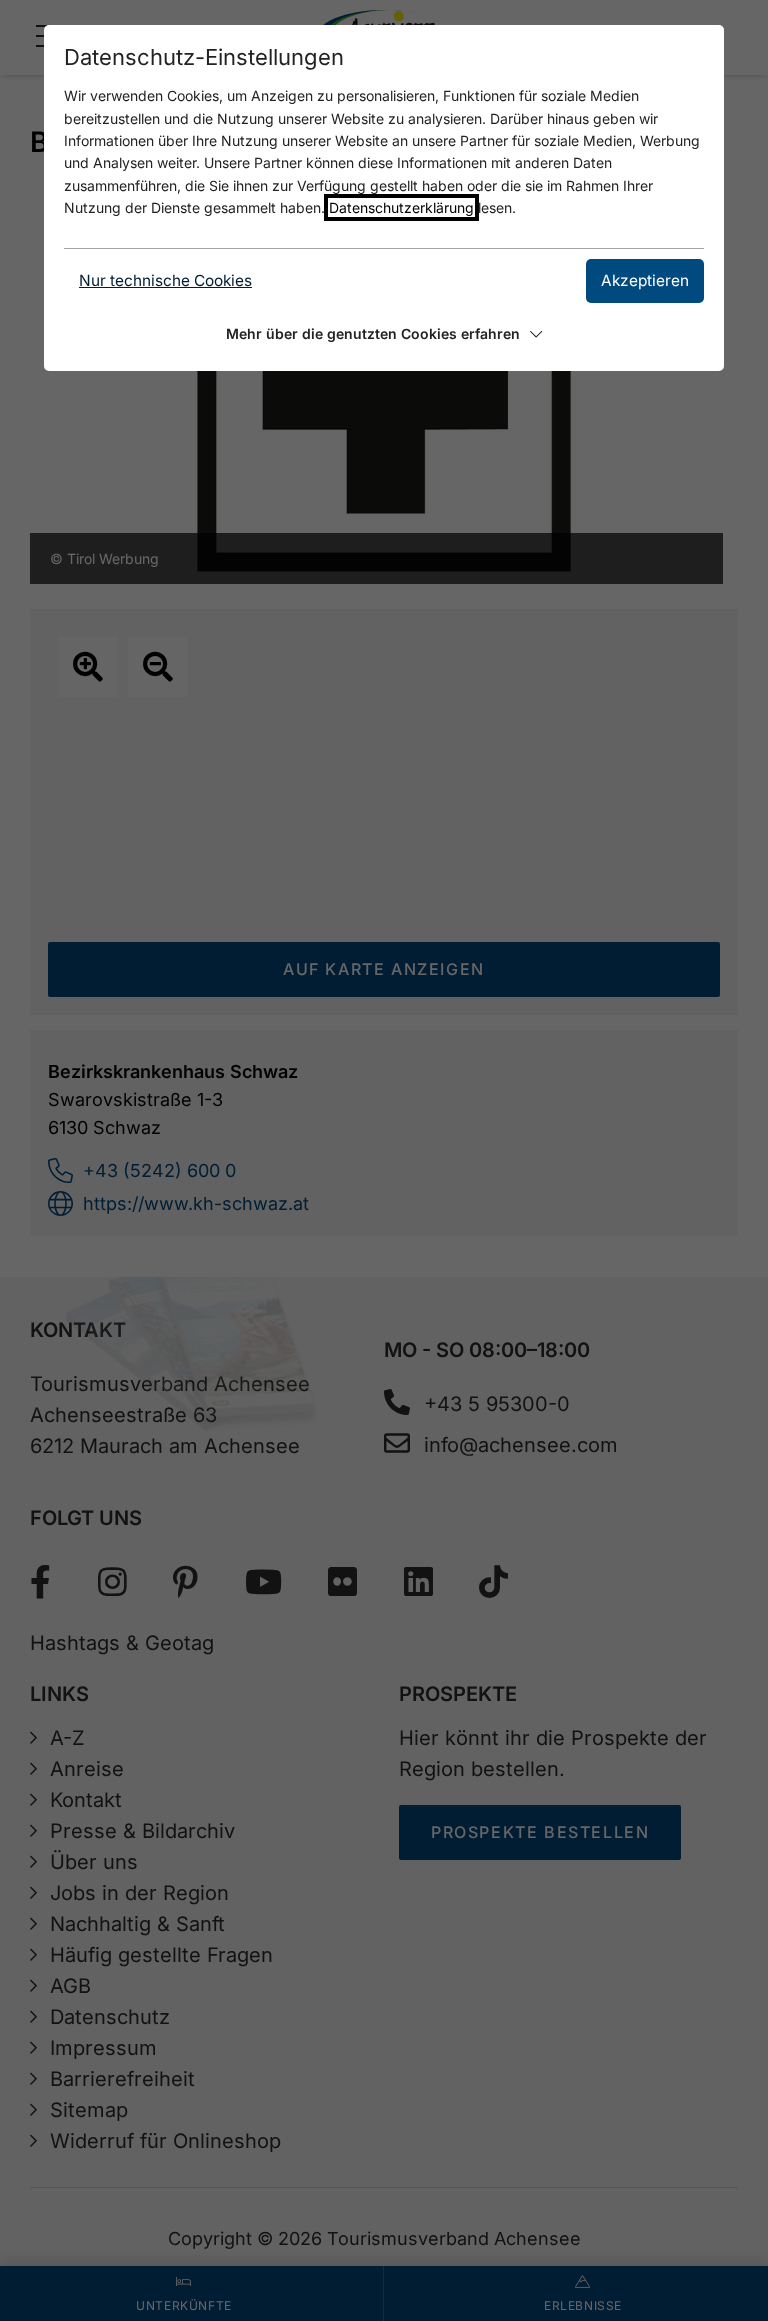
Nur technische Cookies (165, 280)
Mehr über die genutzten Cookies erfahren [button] (373, 333)
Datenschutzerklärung (401, 207)
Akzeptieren (645, 280)
